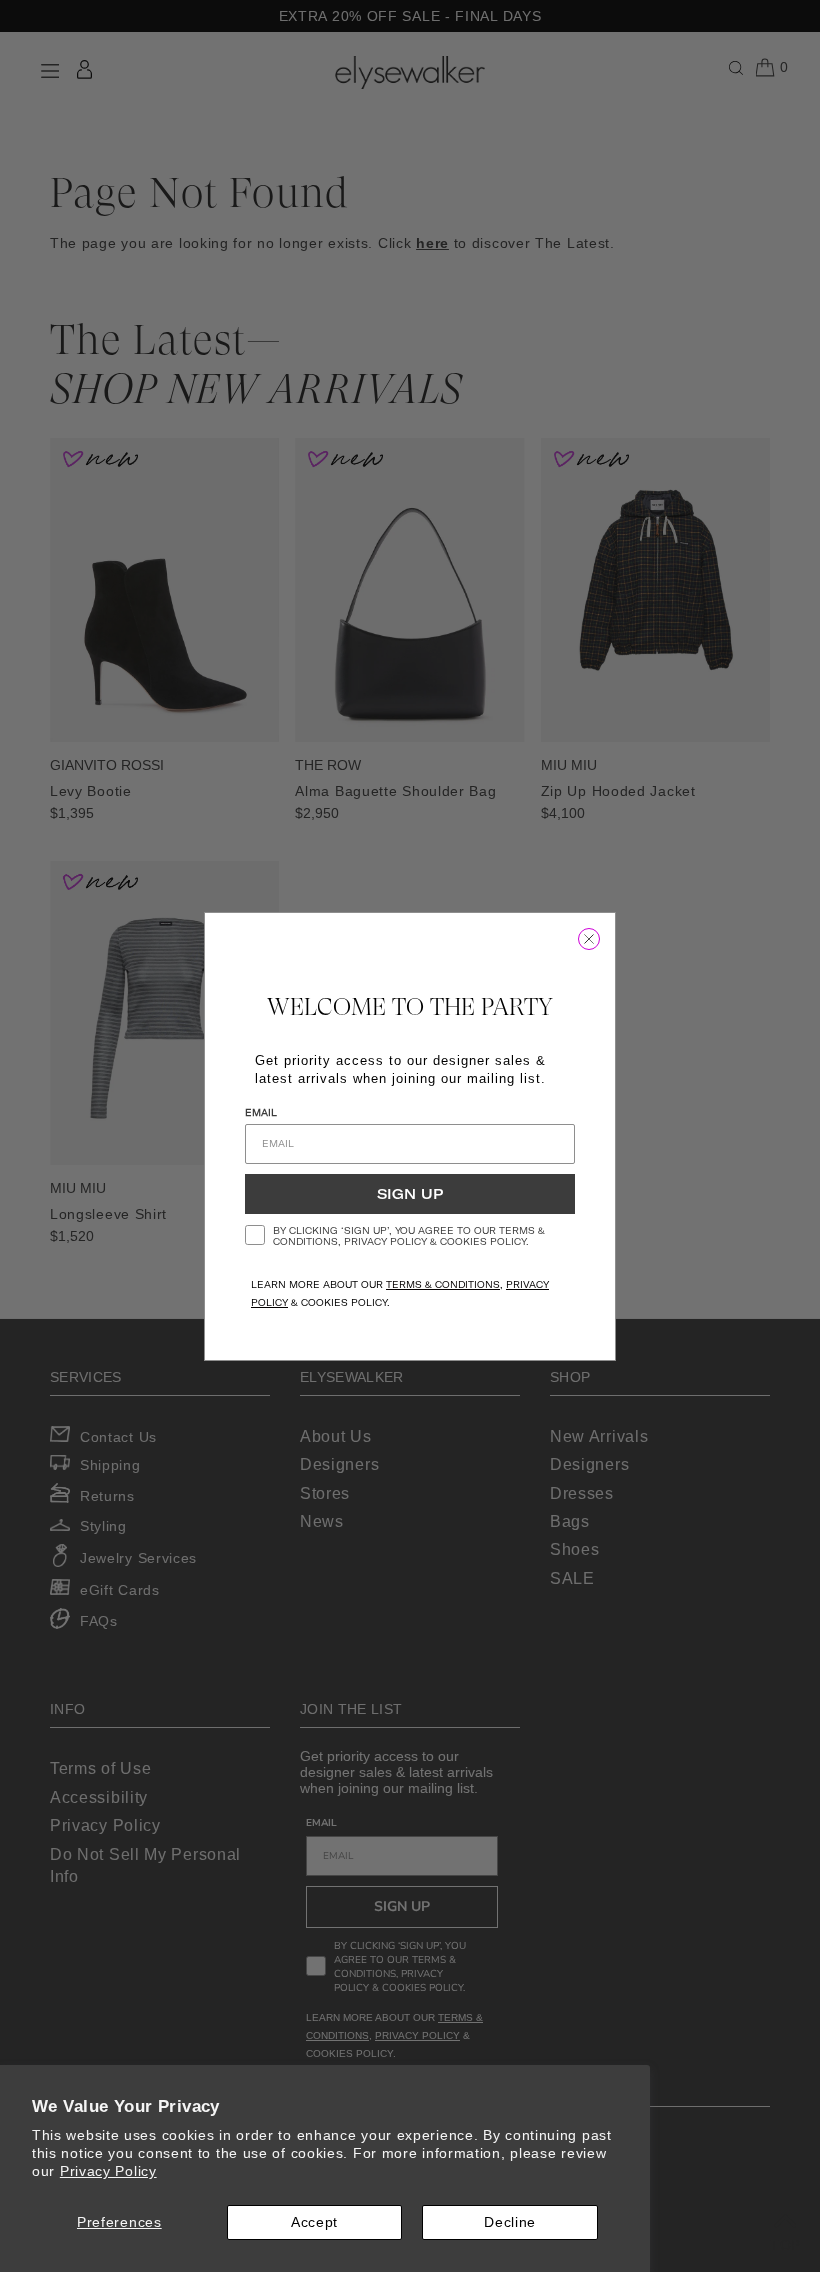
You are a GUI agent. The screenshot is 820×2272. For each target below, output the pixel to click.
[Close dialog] (589, 939)
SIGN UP (410, 1194)
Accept (314, 2222)
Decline (510, 2222)
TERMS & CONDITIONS (443, 1284)
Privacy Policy (108, 2171)
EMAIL (261, 1112)
